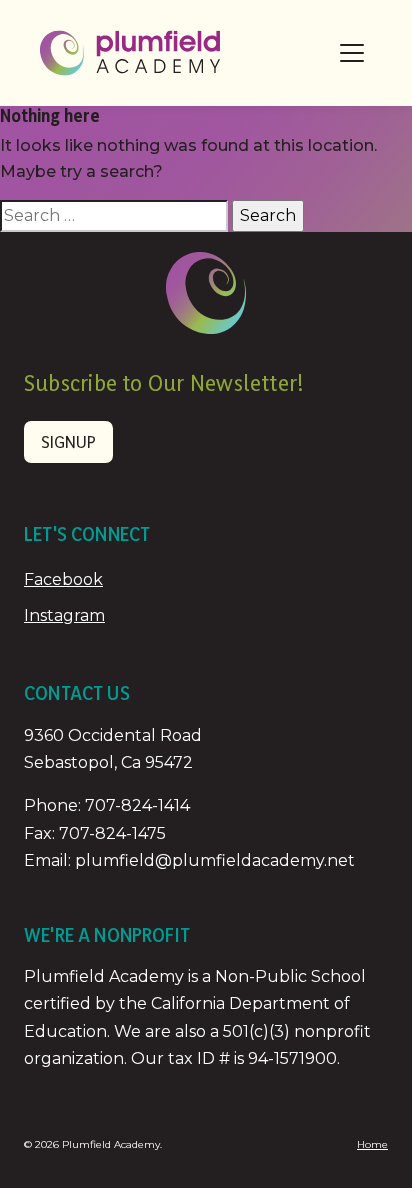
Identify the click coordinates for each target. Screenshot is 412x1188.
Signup (68, 441)
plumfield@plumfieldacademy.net (215, 860)
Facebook (63, 579)
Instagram (64, 615)
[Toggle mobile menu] (352, 53)
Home (372, 1144)
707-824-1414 (137, 805)
